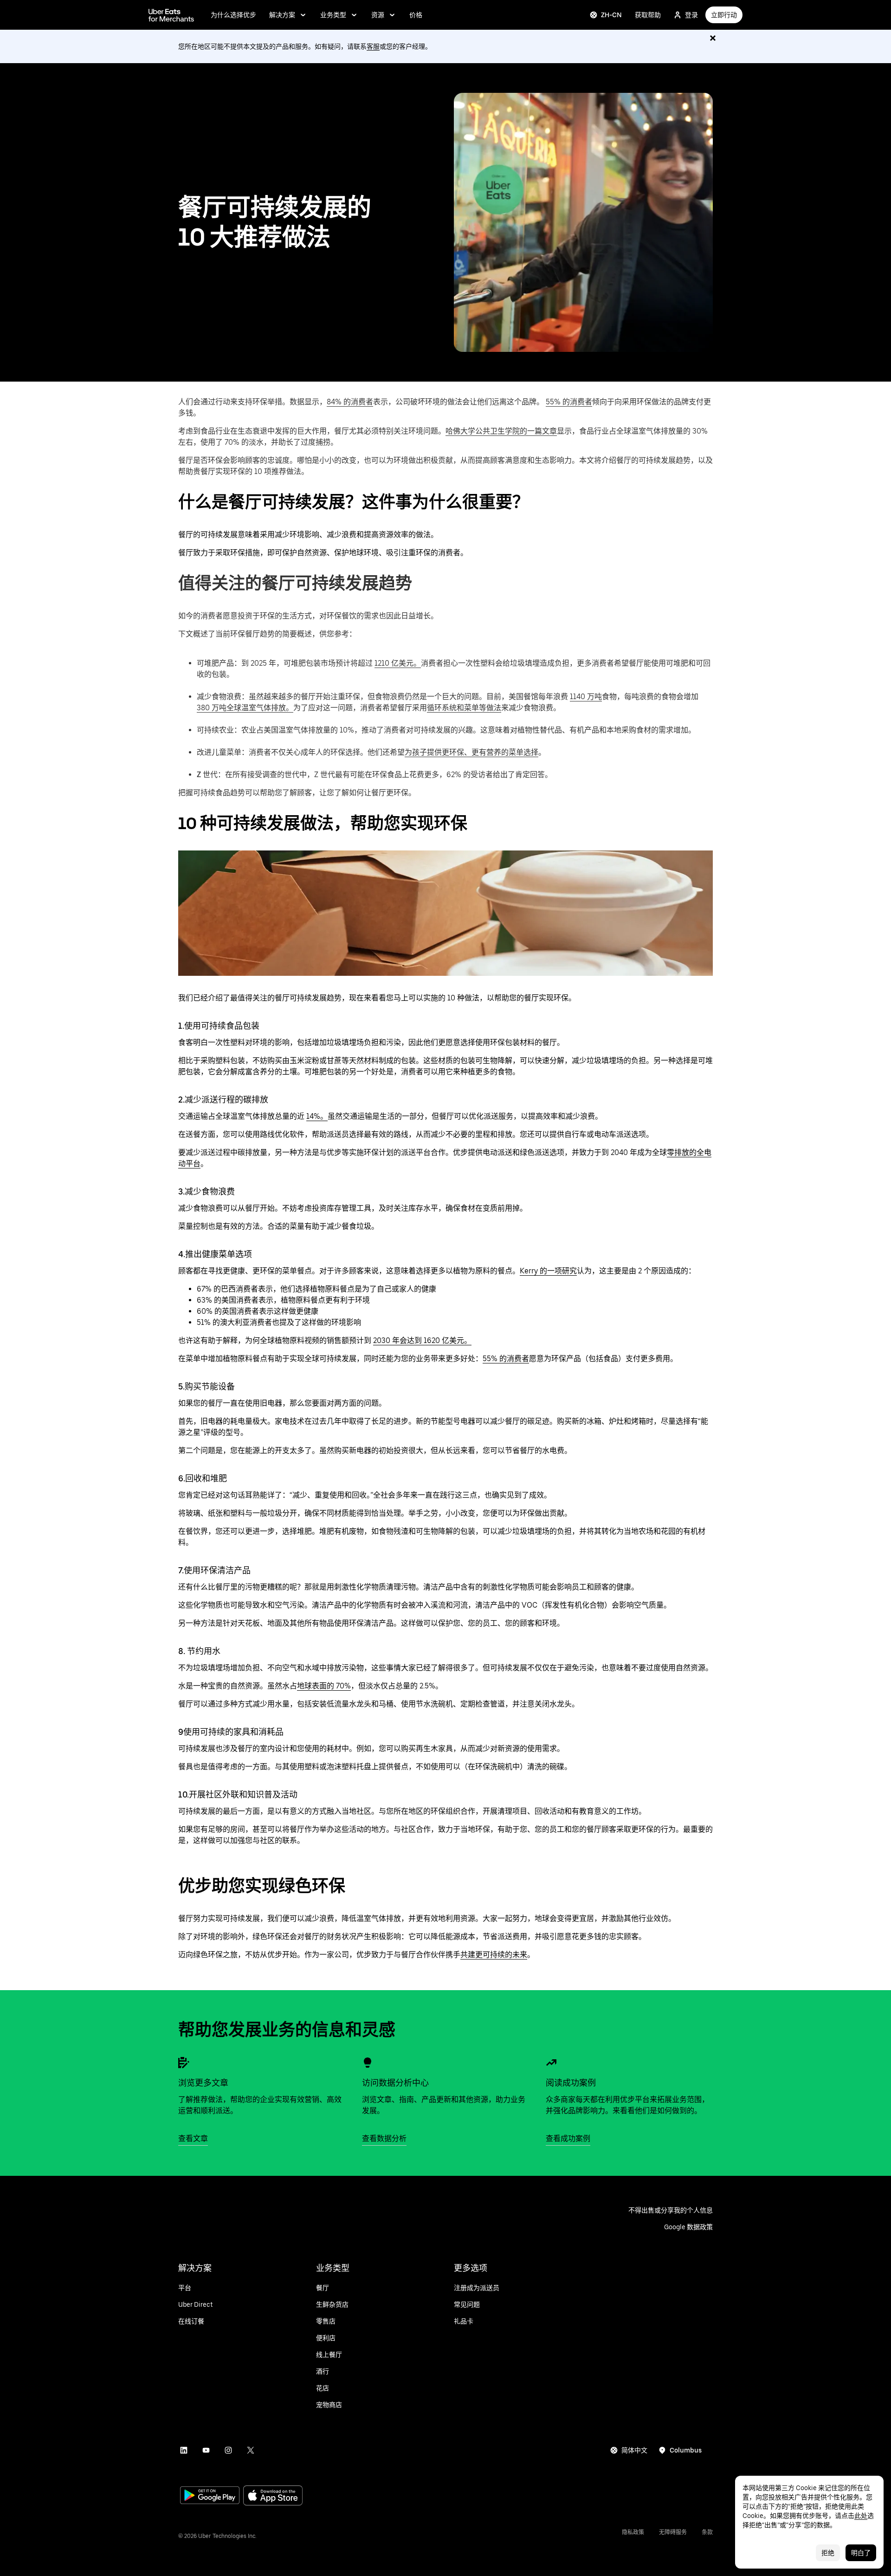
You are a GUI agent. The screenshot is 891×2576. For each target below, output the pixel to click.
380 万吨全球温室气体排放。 (245, 708)
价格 (416, 15)
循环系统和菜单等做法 (464, 708)
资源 (378, 15)
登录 (691, 15)
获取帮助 (648, 15)
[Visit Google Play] (210, 2496)
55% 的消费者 (569, 402)
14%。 (317, 1116)
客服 (373, 46)
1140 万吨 (586, 697)
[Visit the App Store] (273, 2496)
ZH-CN (611, 15)
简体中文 (634, 2450)
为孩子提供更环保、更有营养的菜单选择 (471, 752)
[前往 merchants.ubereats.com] (171, 15)
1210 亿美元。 (398, 663)
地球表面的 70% (324, 1686)
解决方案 (282, 15)
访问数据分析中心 (395, 2083)
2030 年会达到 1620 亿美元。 (422, 1340)
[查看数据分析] (368, 2063)
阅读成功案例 (571, 2083)
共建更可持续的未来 (494, 1955)
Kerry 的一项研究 (548, 1271)
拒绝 (828, 2553)
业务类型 (333, 15)
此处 (861, 2516)
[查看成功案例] (551, 2063)
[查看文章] (184, 2063)
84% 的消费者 (350, 402)
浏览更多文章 (203, 2083)
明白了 (861, 2553)
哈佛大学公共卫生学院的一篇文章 (501, 431)
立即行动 (724, 15)
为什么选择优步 (233, 15)
